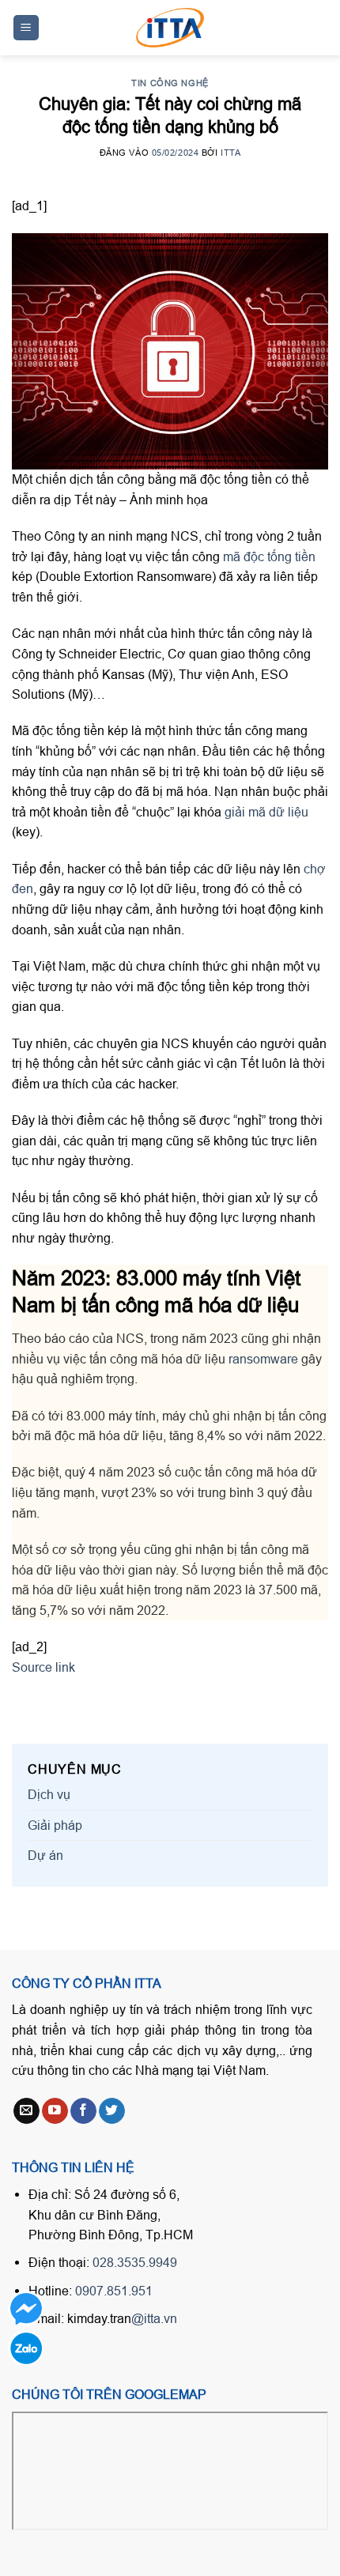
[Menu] (26, 28)
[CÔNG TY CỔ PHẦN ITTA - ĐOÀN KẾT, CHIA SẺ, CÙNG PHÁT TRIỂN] (170, 28)
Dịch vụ (49, 1794)
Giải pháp (55, 1825)
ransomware (263, 1359)
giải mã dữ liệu (266, 812)
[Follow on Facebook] (83, 2111)
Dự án (45, 1855)
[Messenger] (26, 2308)
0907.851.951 (114, 2291)
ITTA (230, 153)
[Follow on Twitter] (112, 2111)
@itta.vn (154, 2318)
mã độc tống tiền (269, 556)
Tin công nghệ (170, 83)
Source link (43, 1667)
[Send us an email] (26, 2111)
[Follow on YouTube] (55, 2111)
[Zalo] (26, 2348)
